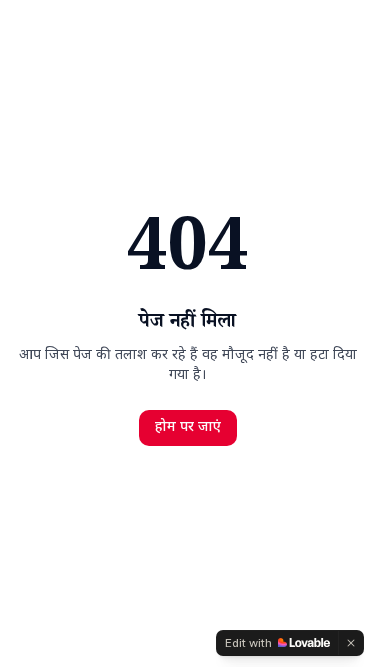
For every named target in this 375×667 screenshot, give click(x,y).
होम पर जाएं (188, 427)
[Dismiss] (351, 643)
